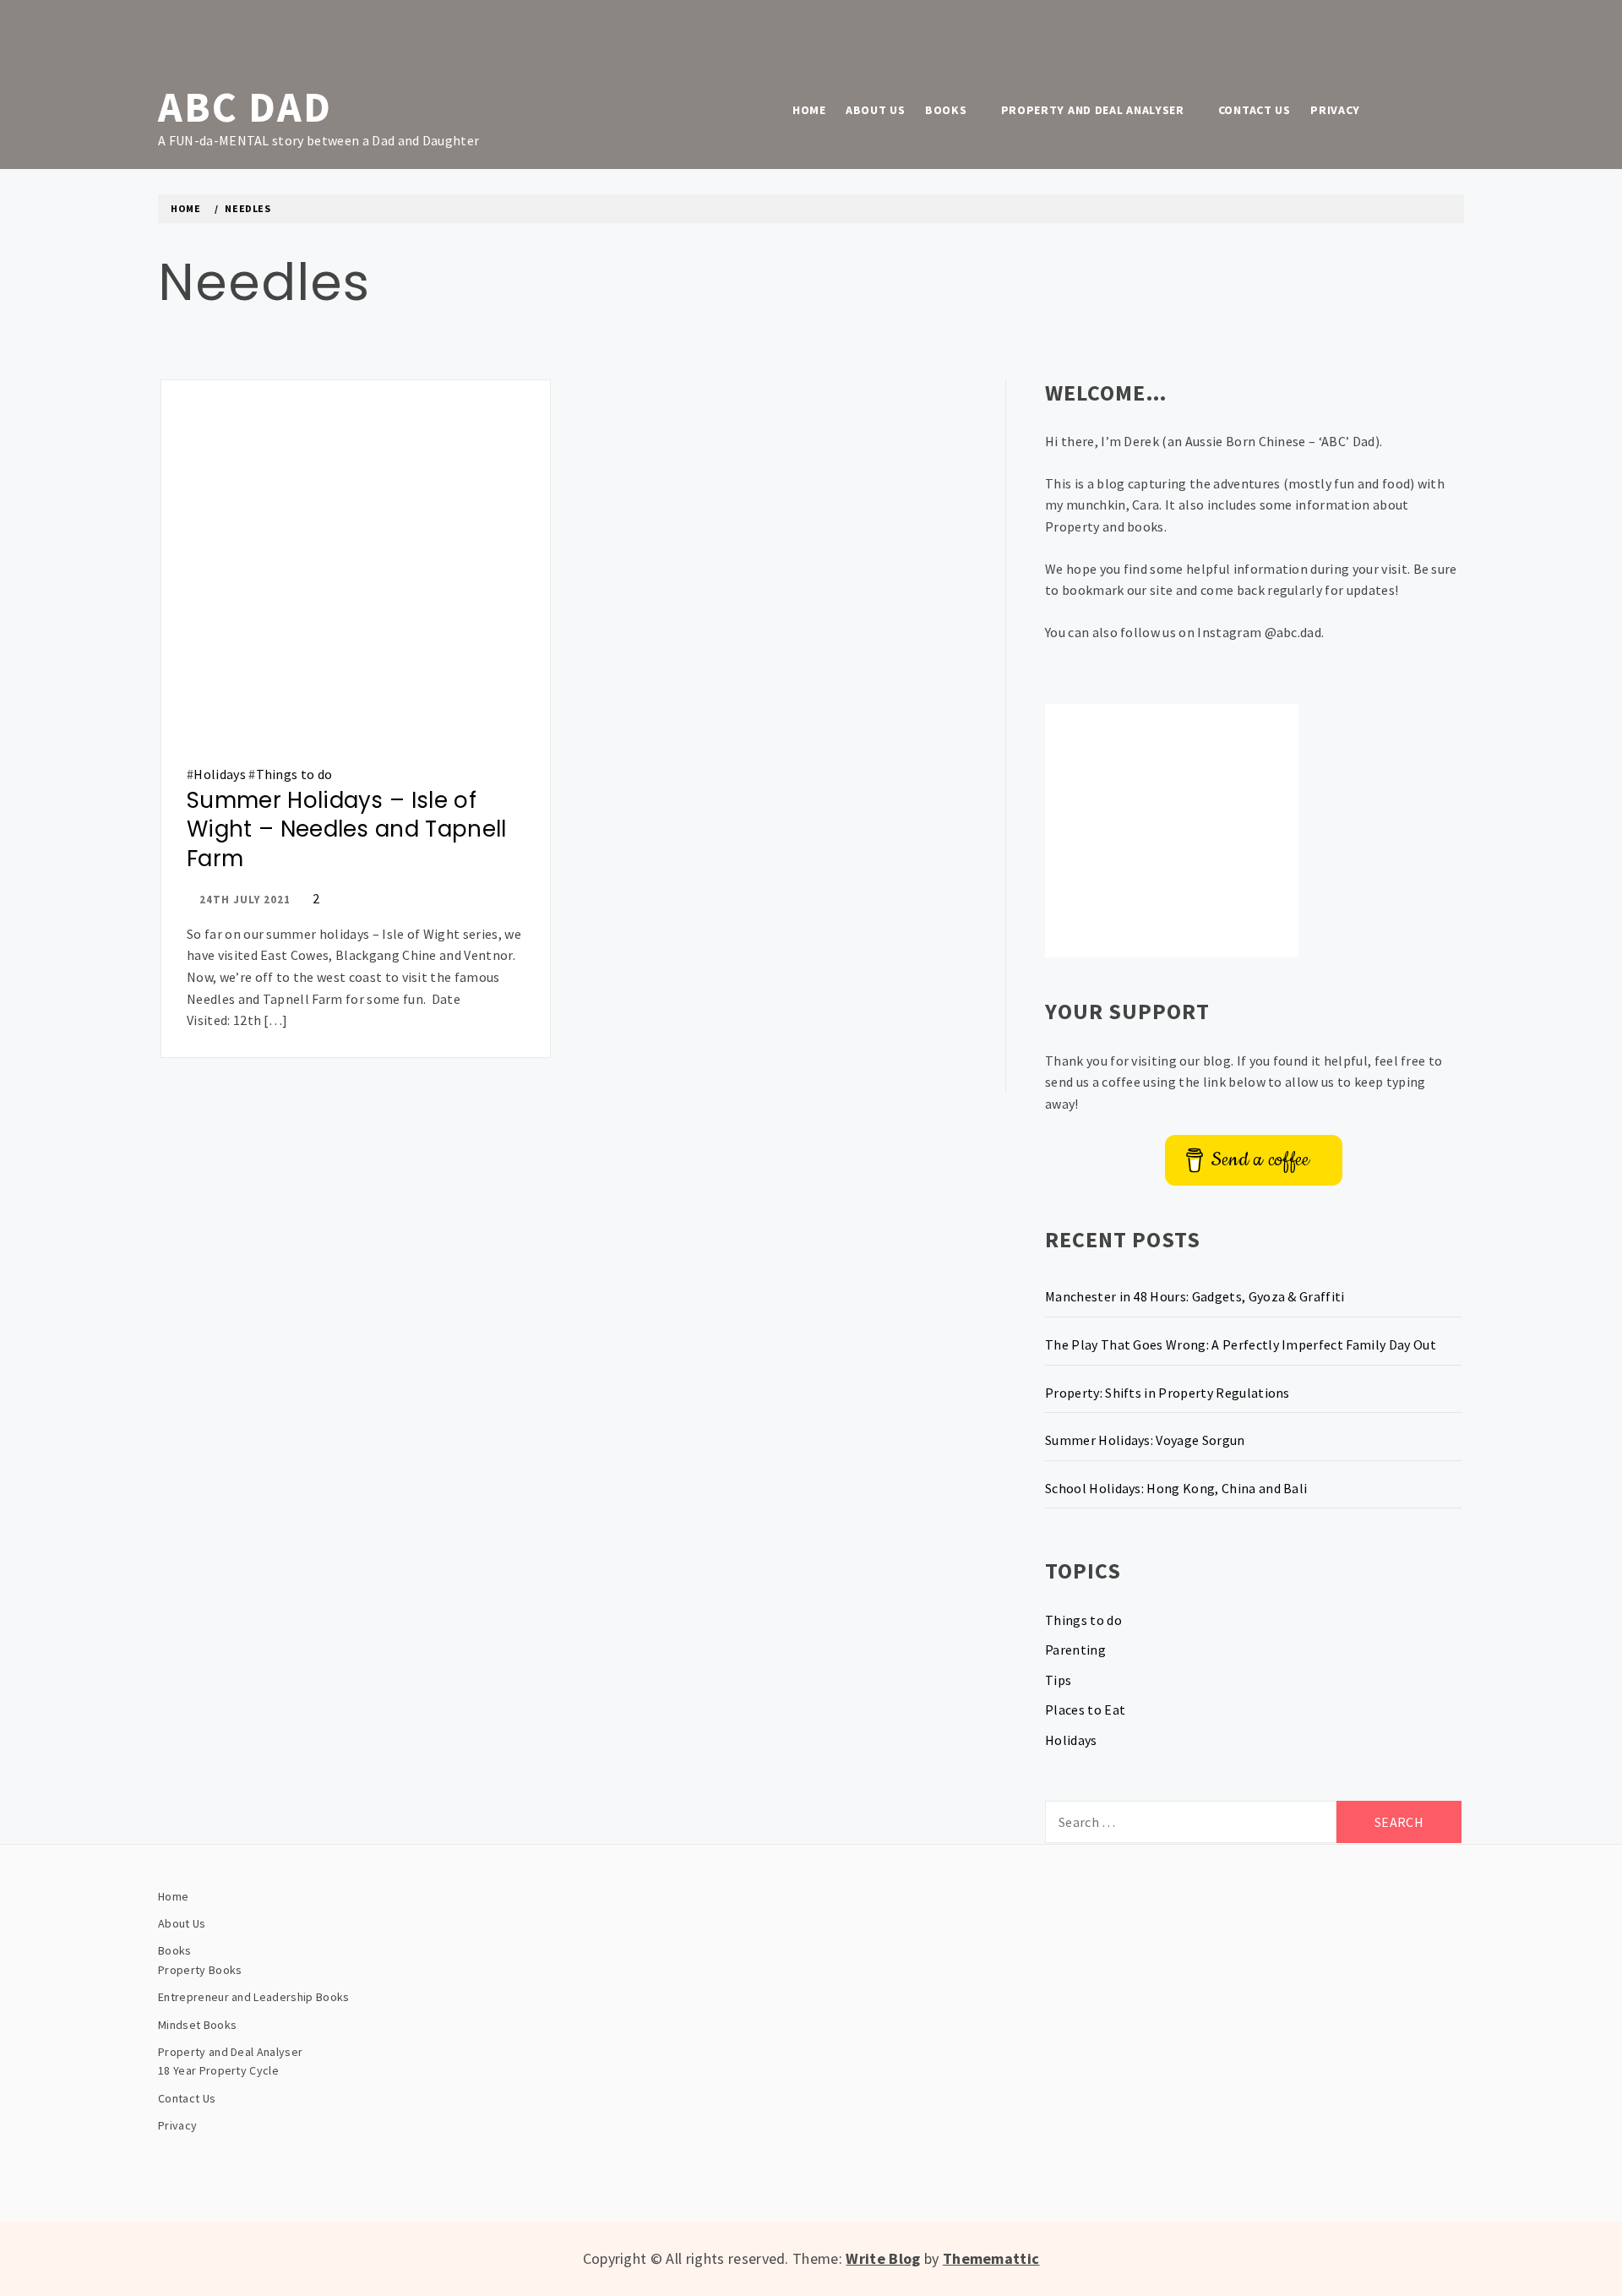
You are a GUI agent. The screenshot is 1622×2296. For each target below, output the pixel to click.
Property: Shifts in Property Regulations (1168, 1393)
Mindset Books (197, 2025)
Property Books (200, 1970)
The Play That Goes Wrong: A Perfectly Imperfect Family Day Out (1241, 1344)
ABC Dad (245, 107)
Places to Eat (1085, 1710)
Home (809, 110)
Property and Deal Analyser (1093, 110)
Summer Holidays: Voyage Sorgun (1145, 1440)
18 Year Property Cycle (218, 2070)
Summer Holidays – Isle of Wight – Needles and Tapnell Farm (347, 829)
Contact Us (1255, 110)
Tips (1058, 1680)
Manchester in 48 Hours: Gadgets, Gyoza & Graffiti (1195, 1296)
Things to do (294, 774)
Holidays (220, 774)
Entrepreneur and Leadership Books (254, 1997)
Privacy (1335, 110)
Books (946, 110)
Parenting (1075, 1650)
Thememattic (991, 2258)
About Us (876, 110)
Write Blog (883, 2258)
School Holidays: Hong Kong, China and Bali (1176, 1488)
